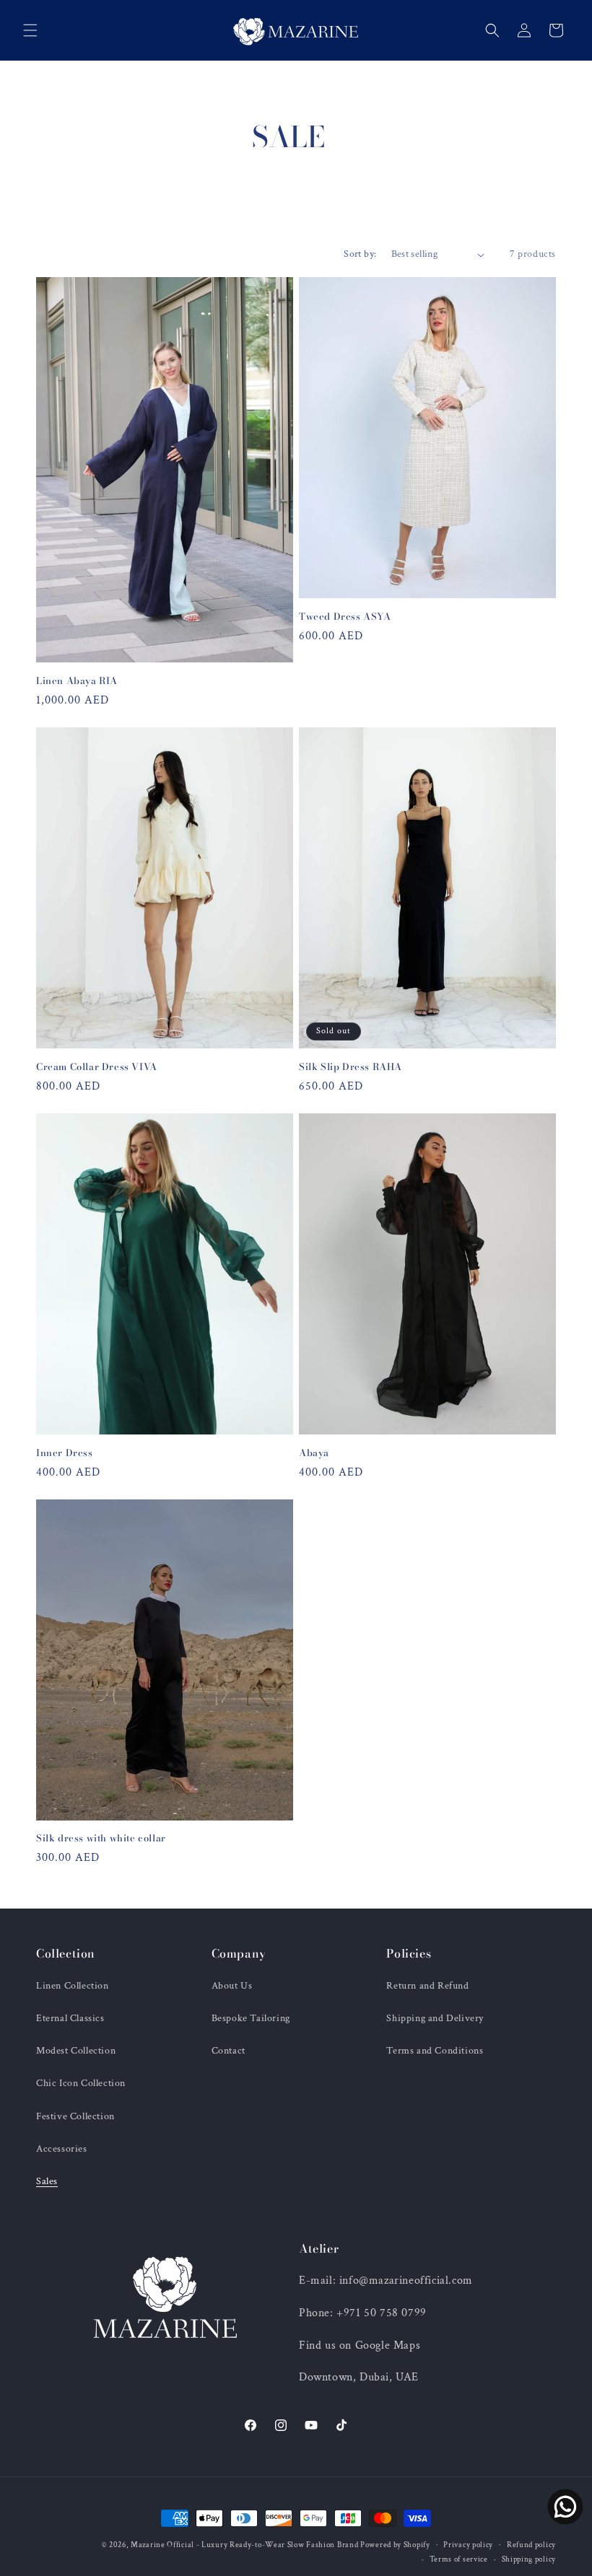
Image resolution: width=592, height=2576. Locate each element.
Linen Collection (73, 1986)
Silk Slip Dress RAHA (351, 1067)
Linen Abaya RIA (77, 681)
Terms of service (459, 2559)
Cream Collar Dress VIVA (97, 1067)
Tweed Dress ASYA (345, 617)
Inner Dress (65, 1453)
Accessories (62, 2149)
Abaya (314, 1453)
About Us (232, 1986)
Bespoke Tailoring (251, 2018)
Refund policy (531, 2545)
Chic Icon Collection (81, 2083)
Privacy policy (468, 2545)
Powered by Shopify (395, 2545)
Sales (47, 2181)
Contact (228, 2051)
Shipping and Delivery (435, 2018)
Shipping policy (529, 2559)
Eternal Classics (70, 2018)
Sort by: (360, 254)
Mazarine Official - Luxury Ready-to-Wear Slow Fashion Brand (245, 2545)
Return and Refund (427, 1986)
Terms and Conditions (435, 2051)
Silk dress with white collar (101, 1838)
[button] (30, 30)
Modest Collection (76, 2051)
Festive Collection (75, 2116)
